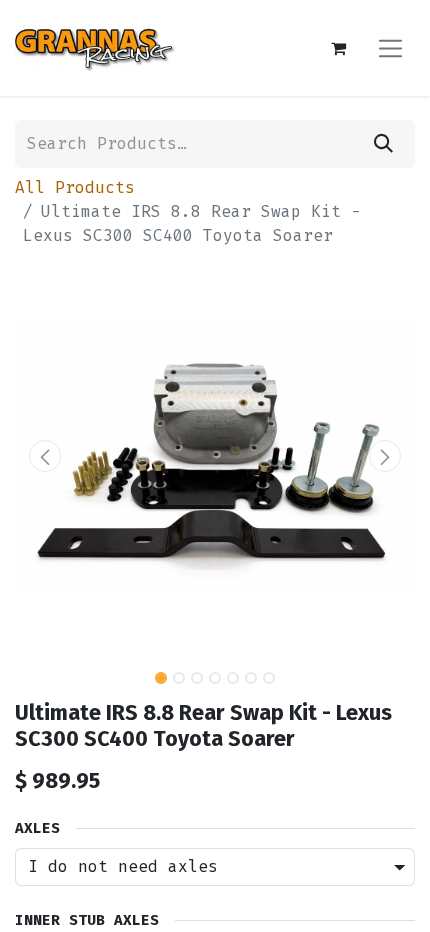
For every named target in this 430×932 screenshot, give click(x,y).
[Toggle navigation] (390, 47)
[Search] (383, 144)
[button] (45, 456)
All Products (75, 187)
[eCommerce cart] (338, 48)
